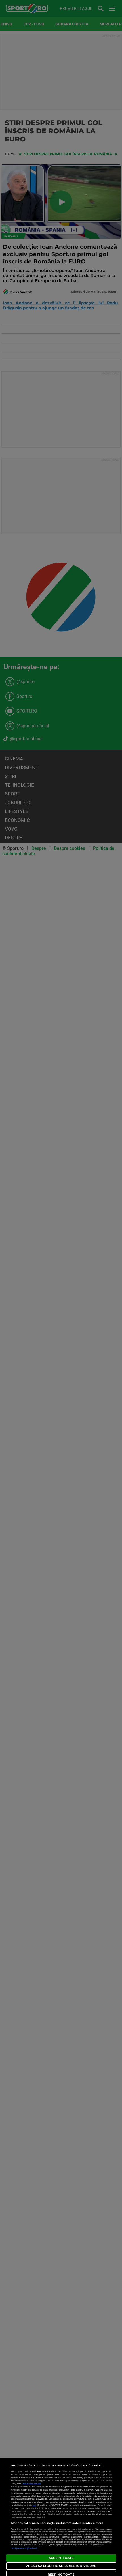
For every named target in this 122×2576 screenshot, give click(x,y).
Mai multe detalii (32, 2484)
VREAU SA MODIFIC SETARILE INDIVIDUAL (61, 2566)
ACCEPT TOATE (61, 2558)
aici (34, 2505)
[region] (61, 2517)
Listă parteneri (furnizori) (24, 2548)
